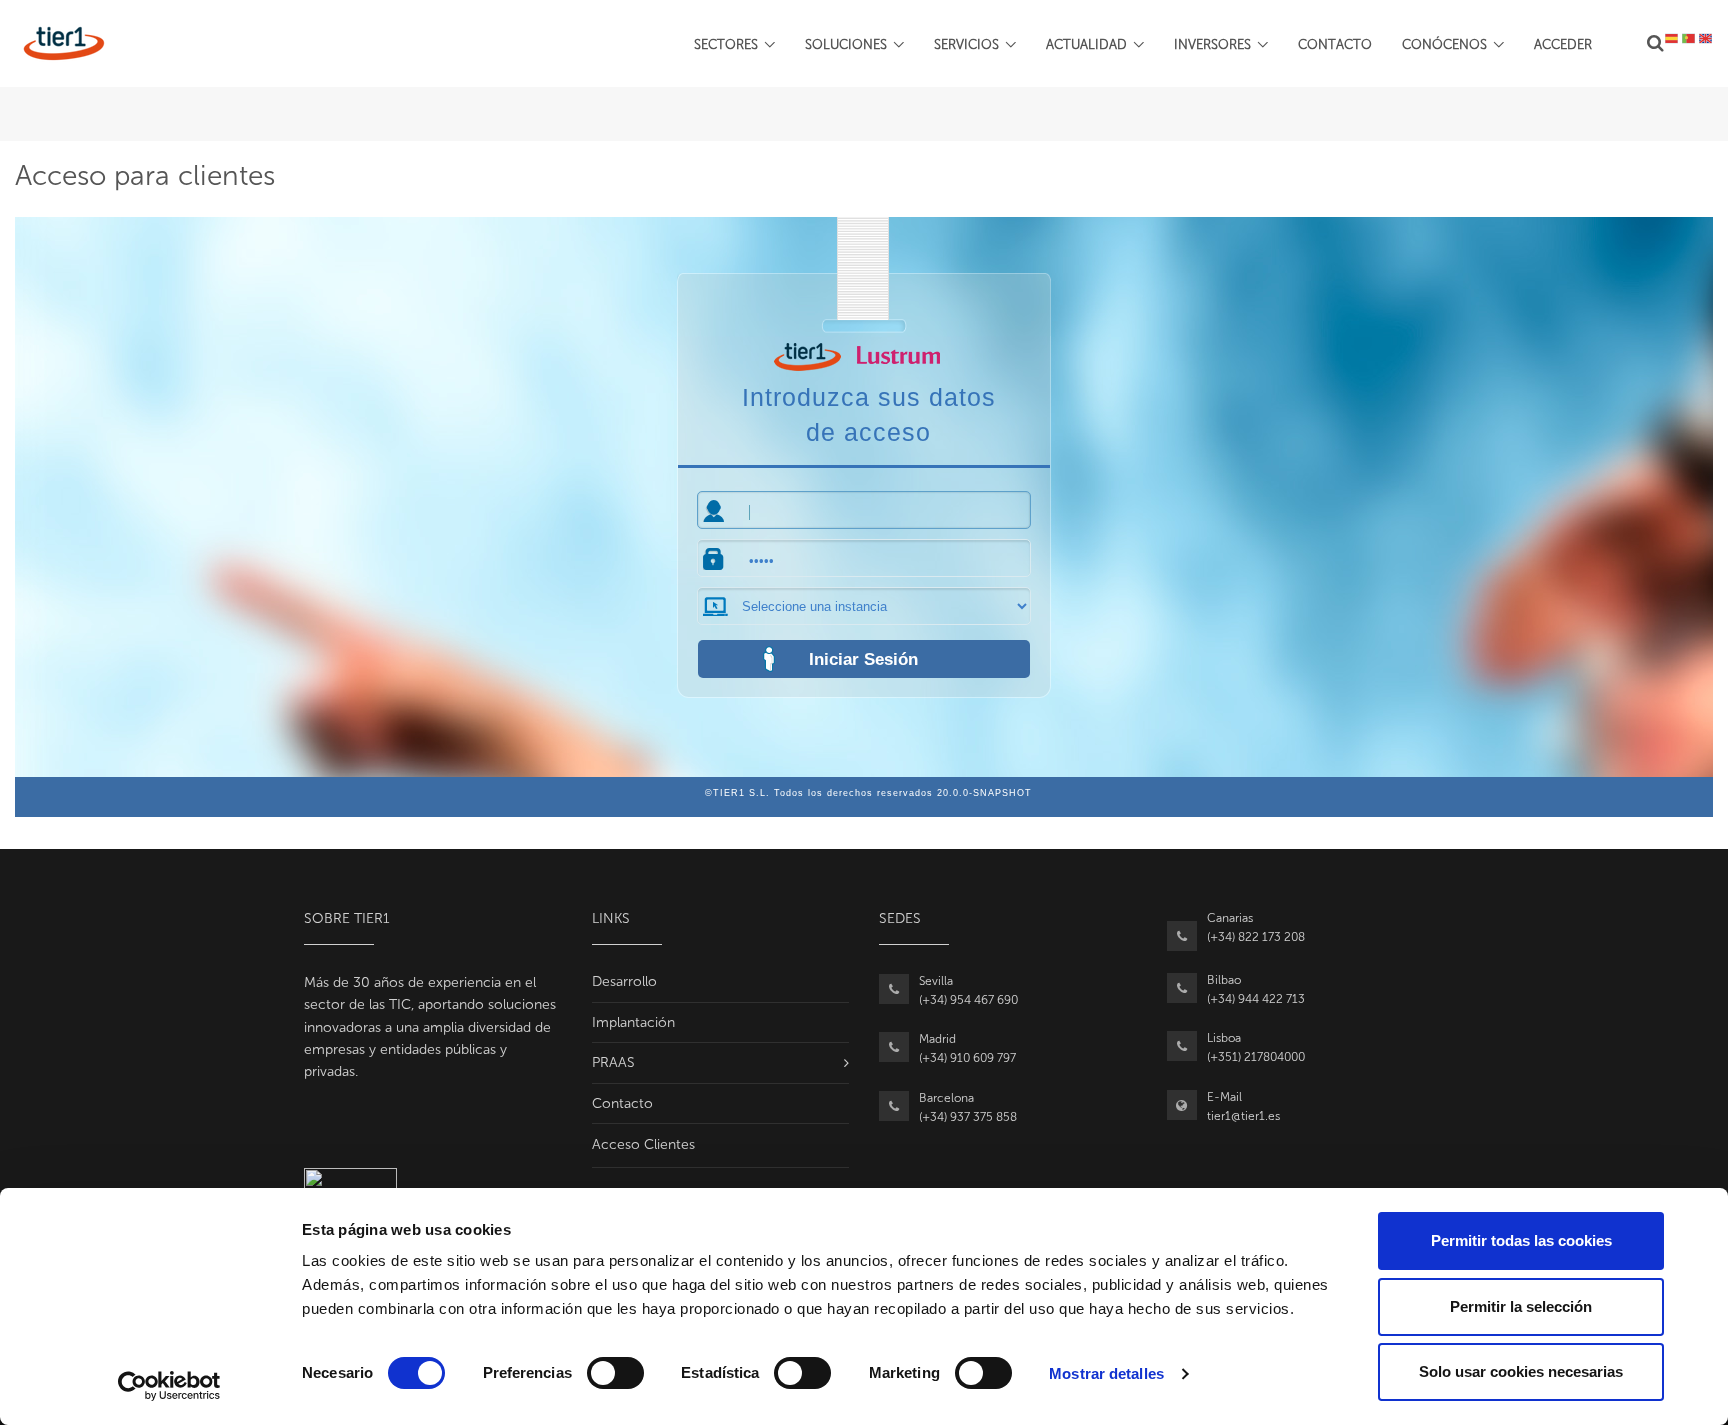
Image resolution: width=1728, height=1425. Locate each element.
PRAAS (613, 1062)
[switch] (615, 1373)
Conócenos (1444, 45)
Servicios (966, 45)
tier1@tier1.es (1243, 1116)
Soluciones (846, 45)
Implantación (633, 1022)
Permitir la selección (1521, 1306)
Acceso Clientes (643, 1144)
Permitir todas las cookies (1521, 1240)
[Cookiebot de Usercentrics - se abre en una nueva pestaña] (169, 1386)
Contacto (1335, 45)
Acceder (1563, 45)
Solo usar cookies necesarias (1521, 1371)
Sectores (726, 45)
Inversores (1212, 45)
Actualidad (1086, 45)
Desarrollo (624, 981)
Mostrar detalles (1106, 1373)
